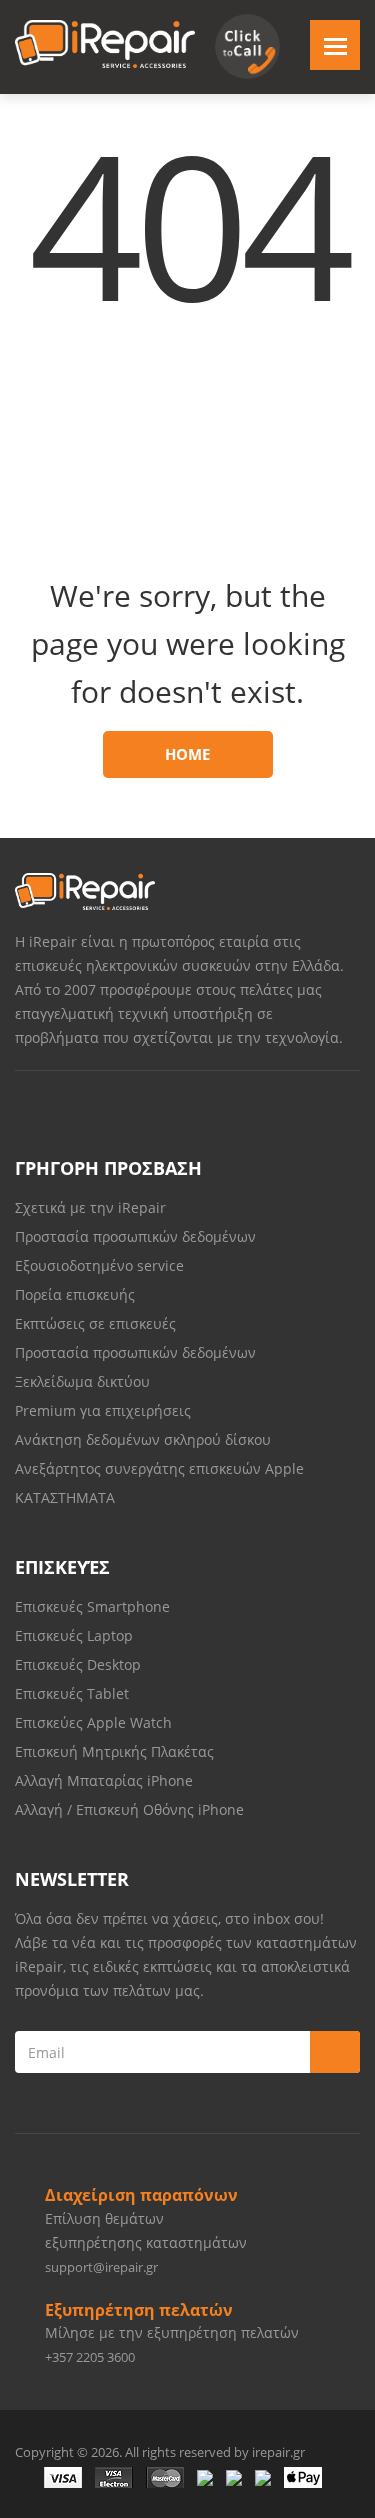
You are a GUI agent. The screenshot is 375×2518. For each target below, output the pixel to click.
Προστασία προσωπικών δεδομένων (135, 1236)
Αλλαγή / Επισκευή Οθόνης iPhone (129, 1809)
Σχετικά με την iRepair (90, 1207)
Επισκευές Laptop (74, 1635)
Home (187, 754)
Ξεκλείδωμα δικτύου (82, 1381)
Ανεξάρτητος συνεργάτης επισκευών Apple (159, 1468)
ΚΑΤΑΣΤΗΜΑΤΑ (65, 1497)
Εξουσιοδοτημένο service (99, 1265)
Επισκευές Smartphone (94, 1606)
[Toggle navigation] (335, 45)
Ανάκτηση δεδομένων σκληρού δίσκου (143, 1439)
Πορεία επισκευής (75, 1294)
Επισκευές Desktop (78, 1664)
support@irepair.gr (101, 2267)
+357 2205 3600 (90, 2357)
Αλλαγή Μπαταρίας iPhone (104, 1780)
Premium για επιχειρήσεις (103, 1410)
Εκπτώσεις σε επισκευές (95, 1323)
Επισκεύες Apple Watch (93, 1722)
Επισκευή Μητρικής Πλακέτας (114, 1751)
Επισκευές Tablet (74, 1693)
